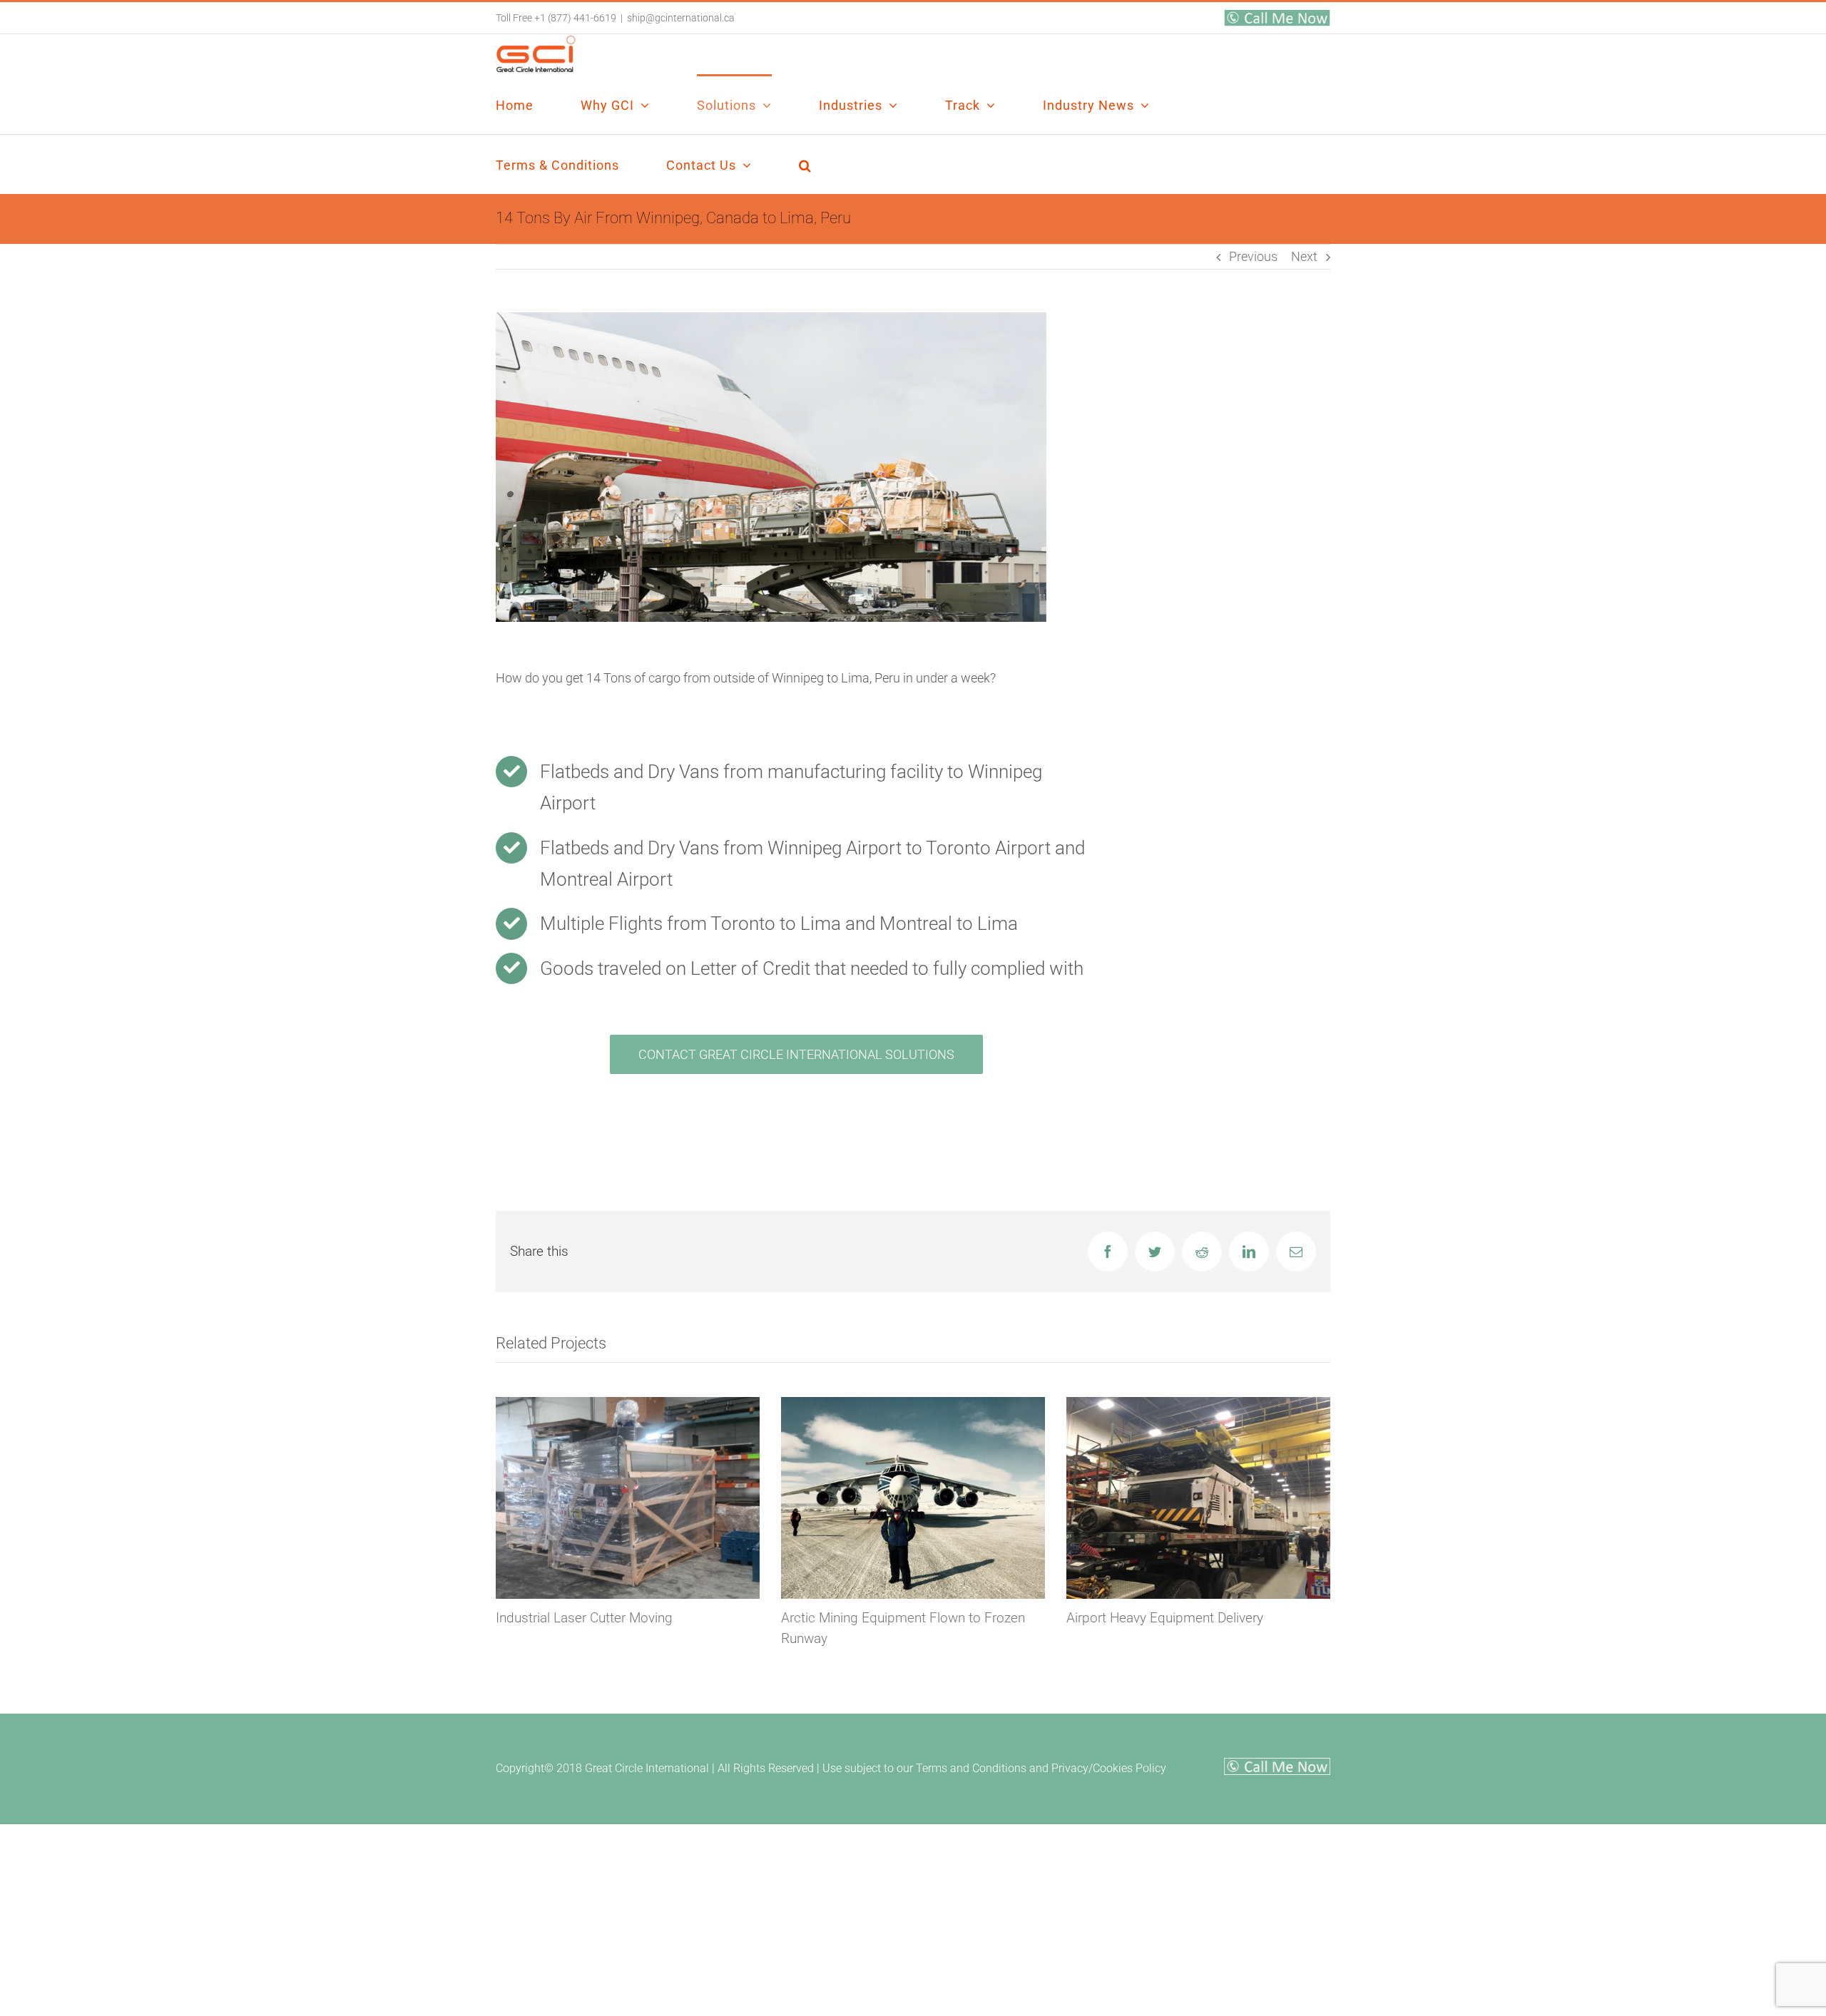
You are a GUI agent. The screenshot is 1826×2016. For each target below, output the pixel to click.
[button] (805, 164)
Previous (1253, 256)
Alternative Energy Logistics (1148, 1618)
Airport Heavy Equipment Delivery (879, 1618)
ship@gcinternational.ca (681, 18)
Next (1304, 256)
